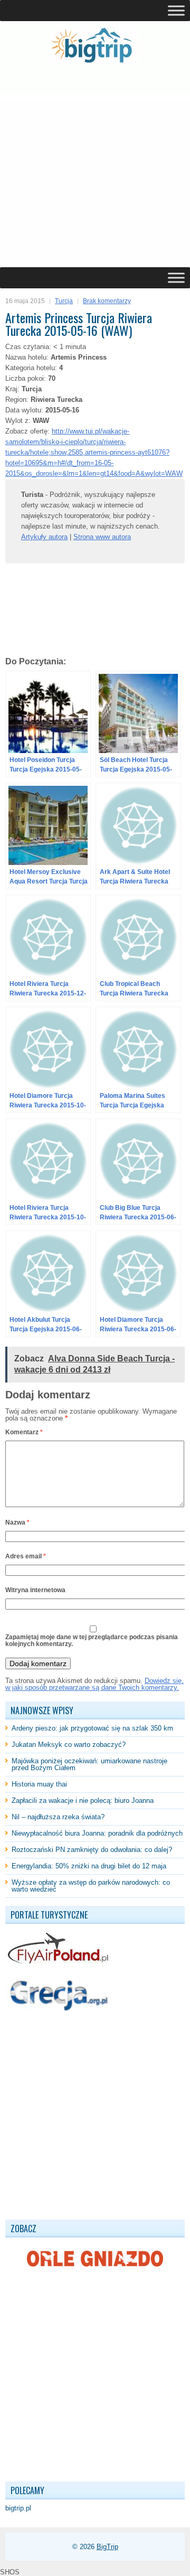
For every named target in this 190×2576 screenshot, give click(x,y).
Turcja (64, 301)
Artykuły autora (44, 537)
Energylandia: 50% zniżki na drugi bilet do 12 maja (89, 1866)
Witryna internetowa (35, 1590)
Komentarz (24, 1432)
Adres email (26, 1556)
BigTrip (107, 2547)
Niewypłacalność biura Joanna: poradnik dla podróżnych (97, 1833)
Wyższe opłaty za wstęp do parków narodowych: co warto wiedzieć (91, 1886)
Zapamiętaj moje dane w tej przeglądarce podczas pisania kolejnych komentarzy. (92, 1640)
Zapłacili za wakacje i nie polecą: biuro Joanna (83, 1801)
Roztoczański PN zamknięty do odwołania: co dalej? (92, 1850)
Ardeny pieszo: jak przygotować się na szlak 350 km (92, 1728)
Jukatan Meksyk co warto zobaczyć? (69, 1745)
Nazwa (17, 1522)
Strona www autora (102, 537)
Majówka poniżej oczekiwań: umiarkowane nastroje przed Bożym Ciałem (89, 1764)
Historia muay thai (39, 1784)
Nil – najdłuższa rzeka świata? (58, 1817)
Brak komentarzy (107, 301)
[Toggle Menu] (176, 10)
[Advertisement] (95, 166)
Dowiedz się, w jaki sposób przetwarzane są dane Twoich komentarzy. (94, 1684)
